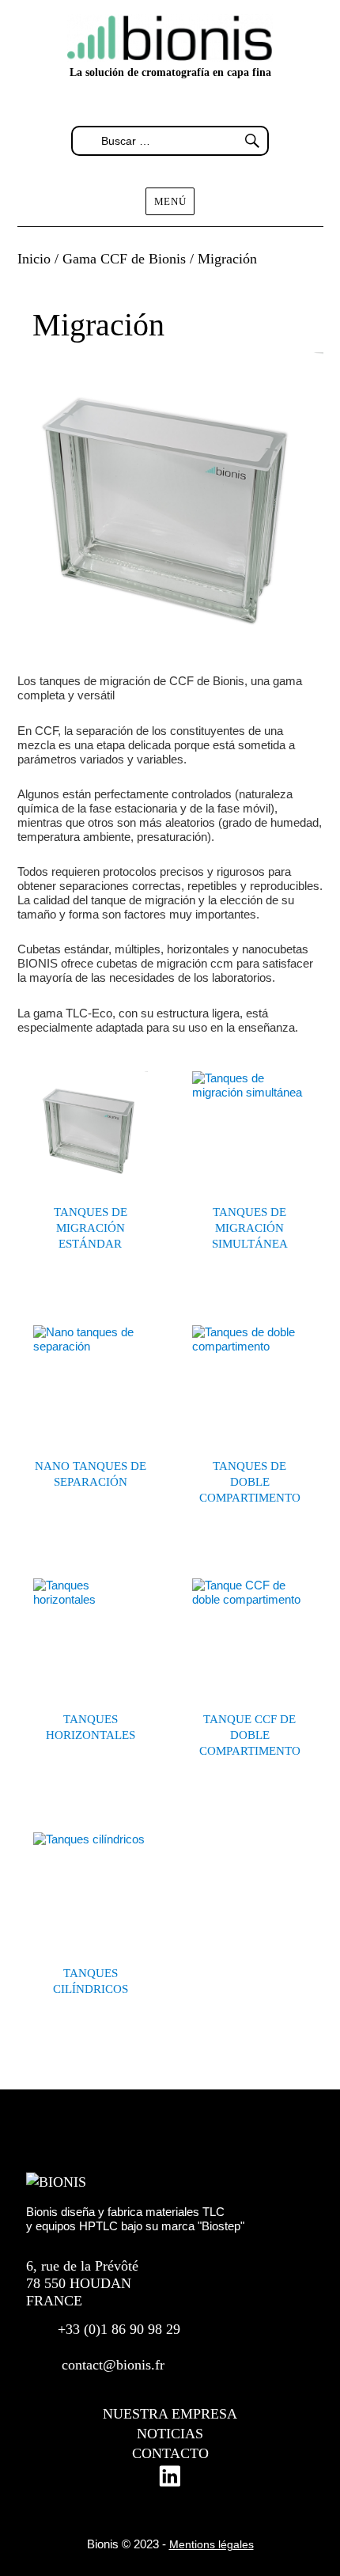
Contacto (170, 2453)
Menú (170, 201)
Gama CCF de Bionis (124, 259)
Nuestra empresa (170, 2414)
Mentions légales (212, 2544)
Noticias (170, 2434)
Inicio (34, 259)
